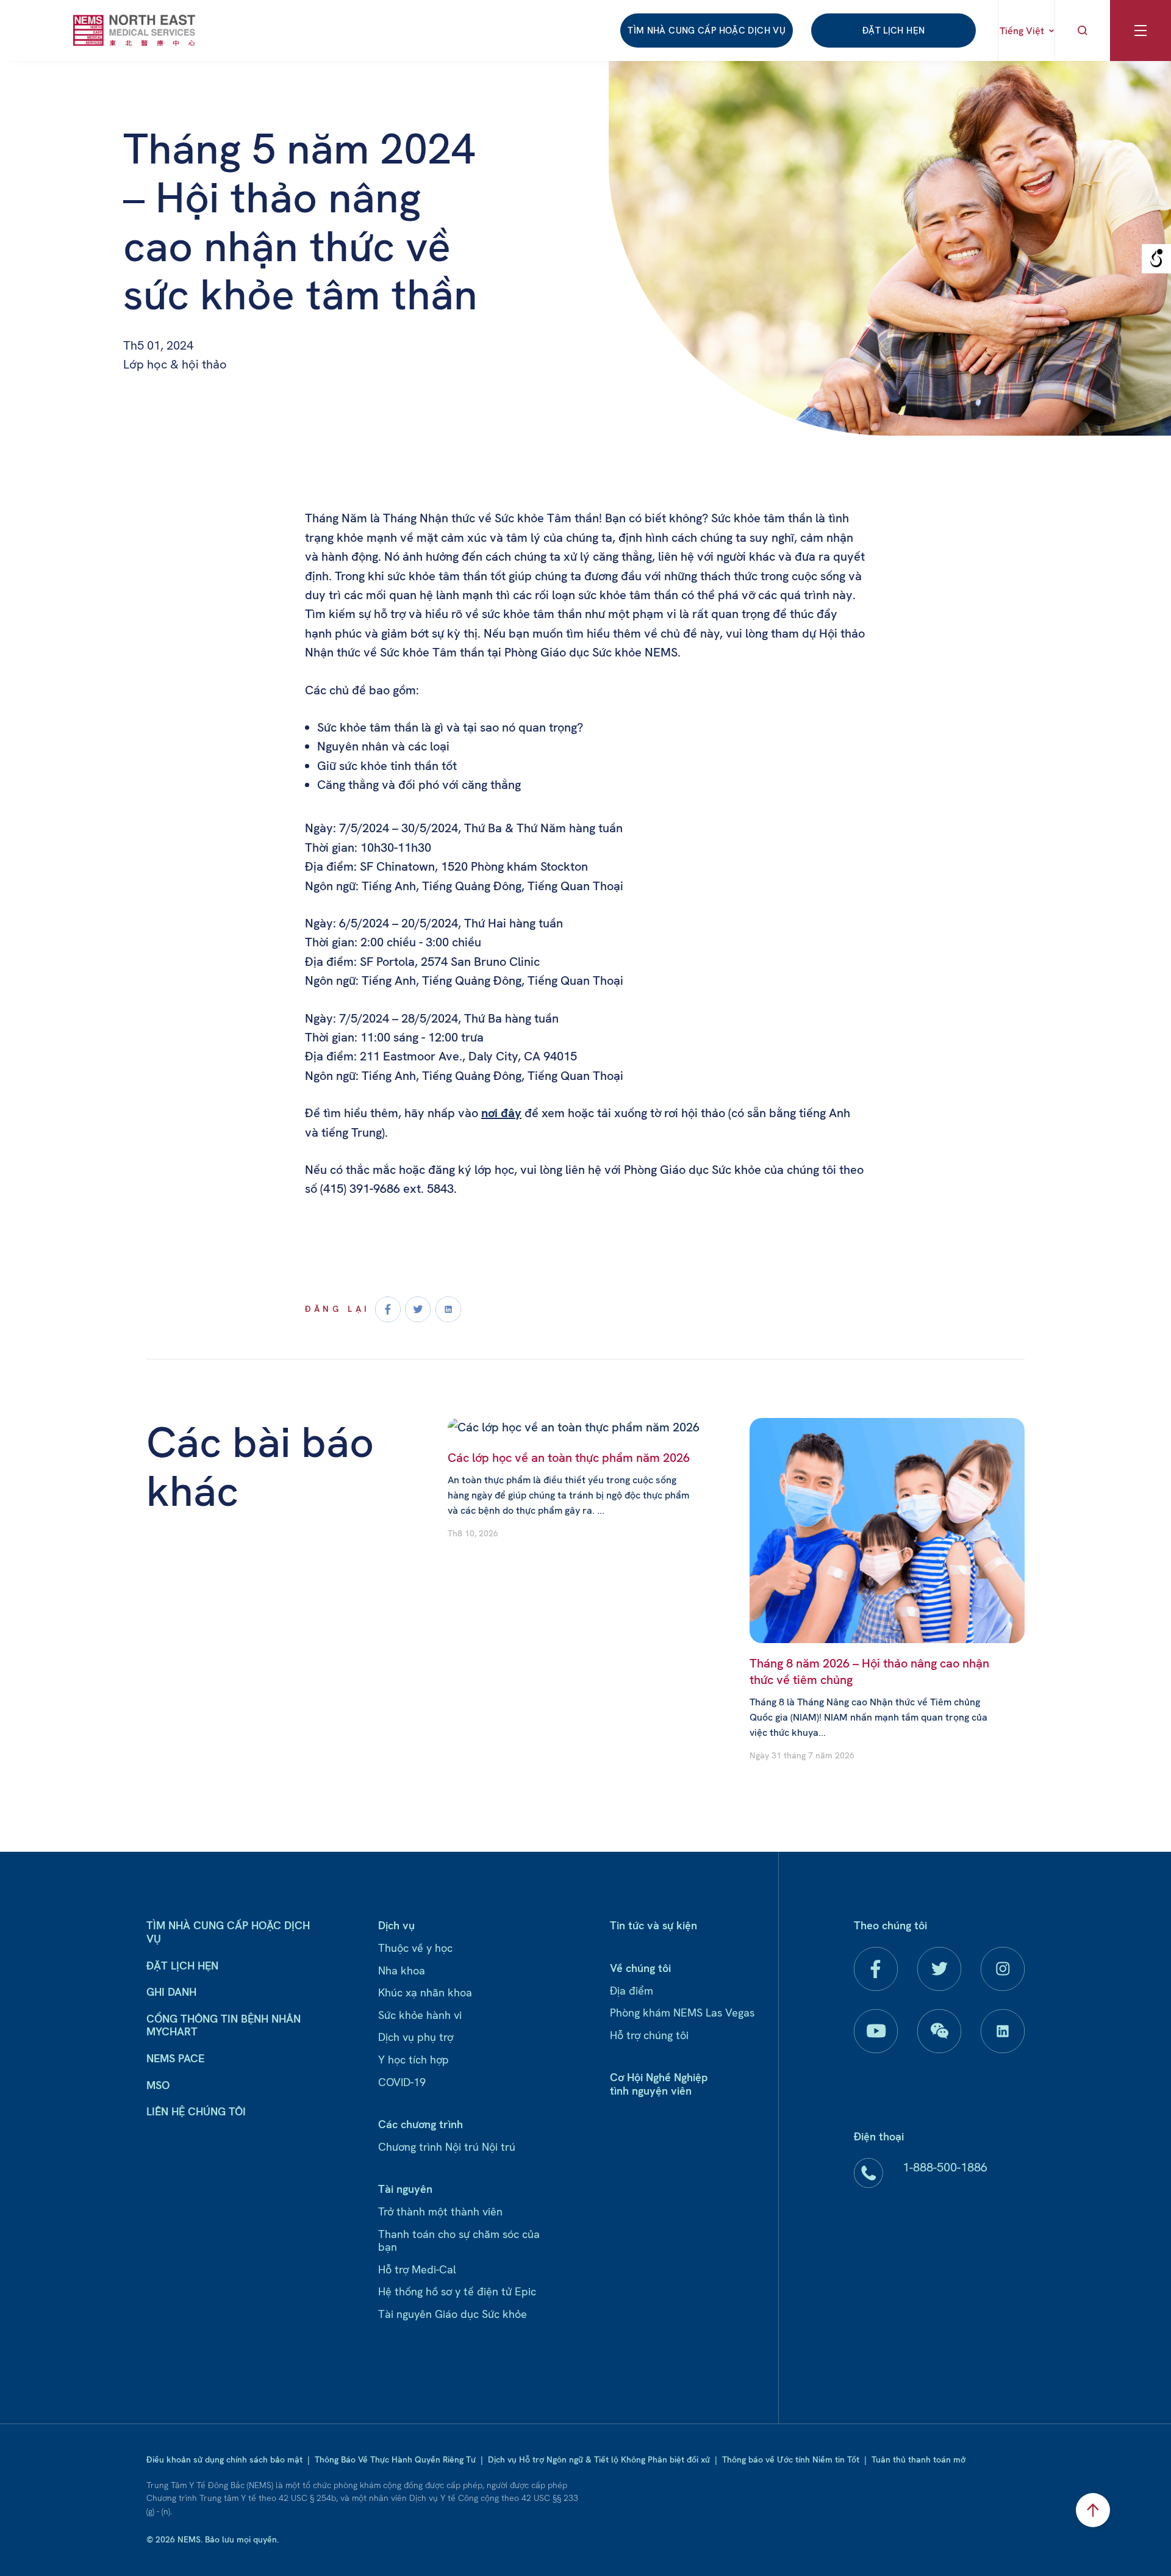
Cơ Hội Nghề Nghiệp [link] (659, 2077)
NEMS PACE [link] (175, 2058)
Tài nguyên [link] (405, 2189)
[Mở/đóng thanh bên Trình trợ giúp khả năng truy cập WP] (1156, 259)
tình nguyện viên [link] (651, 2091)
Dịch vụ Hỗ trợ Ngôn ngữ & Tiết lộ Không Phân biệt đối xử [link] (599, 2459)
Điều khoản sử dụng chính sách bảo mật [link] (224, 2459)
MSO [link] (158, 2085)
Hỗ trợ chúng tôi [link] (649, 2035)
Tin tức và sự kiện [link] (654, 1925)
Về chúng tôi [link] (640, 1968)
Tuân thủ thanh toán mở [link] (919, 2459)
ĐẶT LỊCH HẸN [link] (894, 31)
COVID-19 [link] (402, 2082)
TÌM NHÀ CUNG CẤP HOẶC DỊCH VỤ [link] (707, 31)
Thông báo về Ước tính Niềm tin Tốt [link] (791, 2459)
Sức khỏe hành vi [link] (420, 2015)
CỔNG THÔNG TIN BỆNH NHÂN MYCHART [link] (224, 2025)
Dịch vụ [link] (396, 1925)
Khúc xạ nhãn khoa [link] (425, 1992)
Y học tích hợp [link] (414, 2060)
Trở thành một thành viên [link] (440, 2211)
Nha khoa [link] (402, 1970)
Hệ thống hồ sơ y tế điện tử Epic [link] (457, 2291)
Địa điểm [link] (632, 1991)
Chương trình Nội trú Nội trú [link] (447, 2147)
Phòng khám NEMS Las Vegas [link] (682, 2013)
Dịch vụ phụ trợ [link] (416, 2037)
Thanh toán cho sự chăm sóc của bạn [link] (459, 2241)
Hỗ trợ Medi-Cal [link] (417, 2269)
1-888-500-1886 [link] (945, 2167)
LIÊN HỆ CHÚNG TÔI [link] (196, 2111)
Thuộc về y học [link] (415, 1948)
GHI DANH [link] (171, 1992)
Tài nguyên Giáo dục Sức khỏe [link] (453, 2314)
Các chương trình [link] (421, 2124)
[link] (134, 30)
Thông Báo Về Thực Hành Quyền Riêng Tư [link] (395, 2459)
